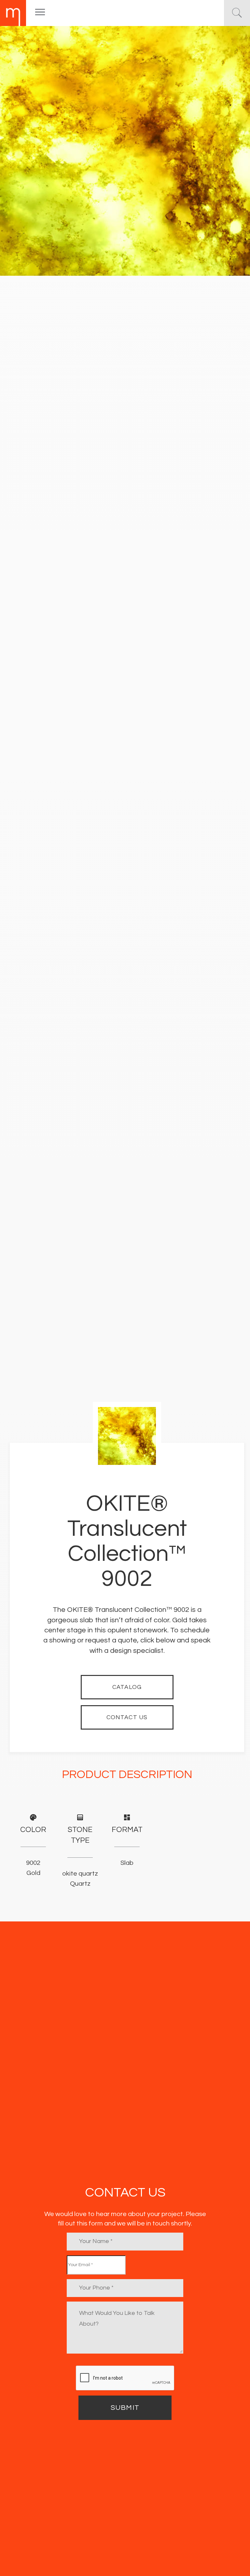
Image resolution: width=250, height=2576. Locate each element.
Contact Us (127, 1717)
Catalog (127, 1687)
